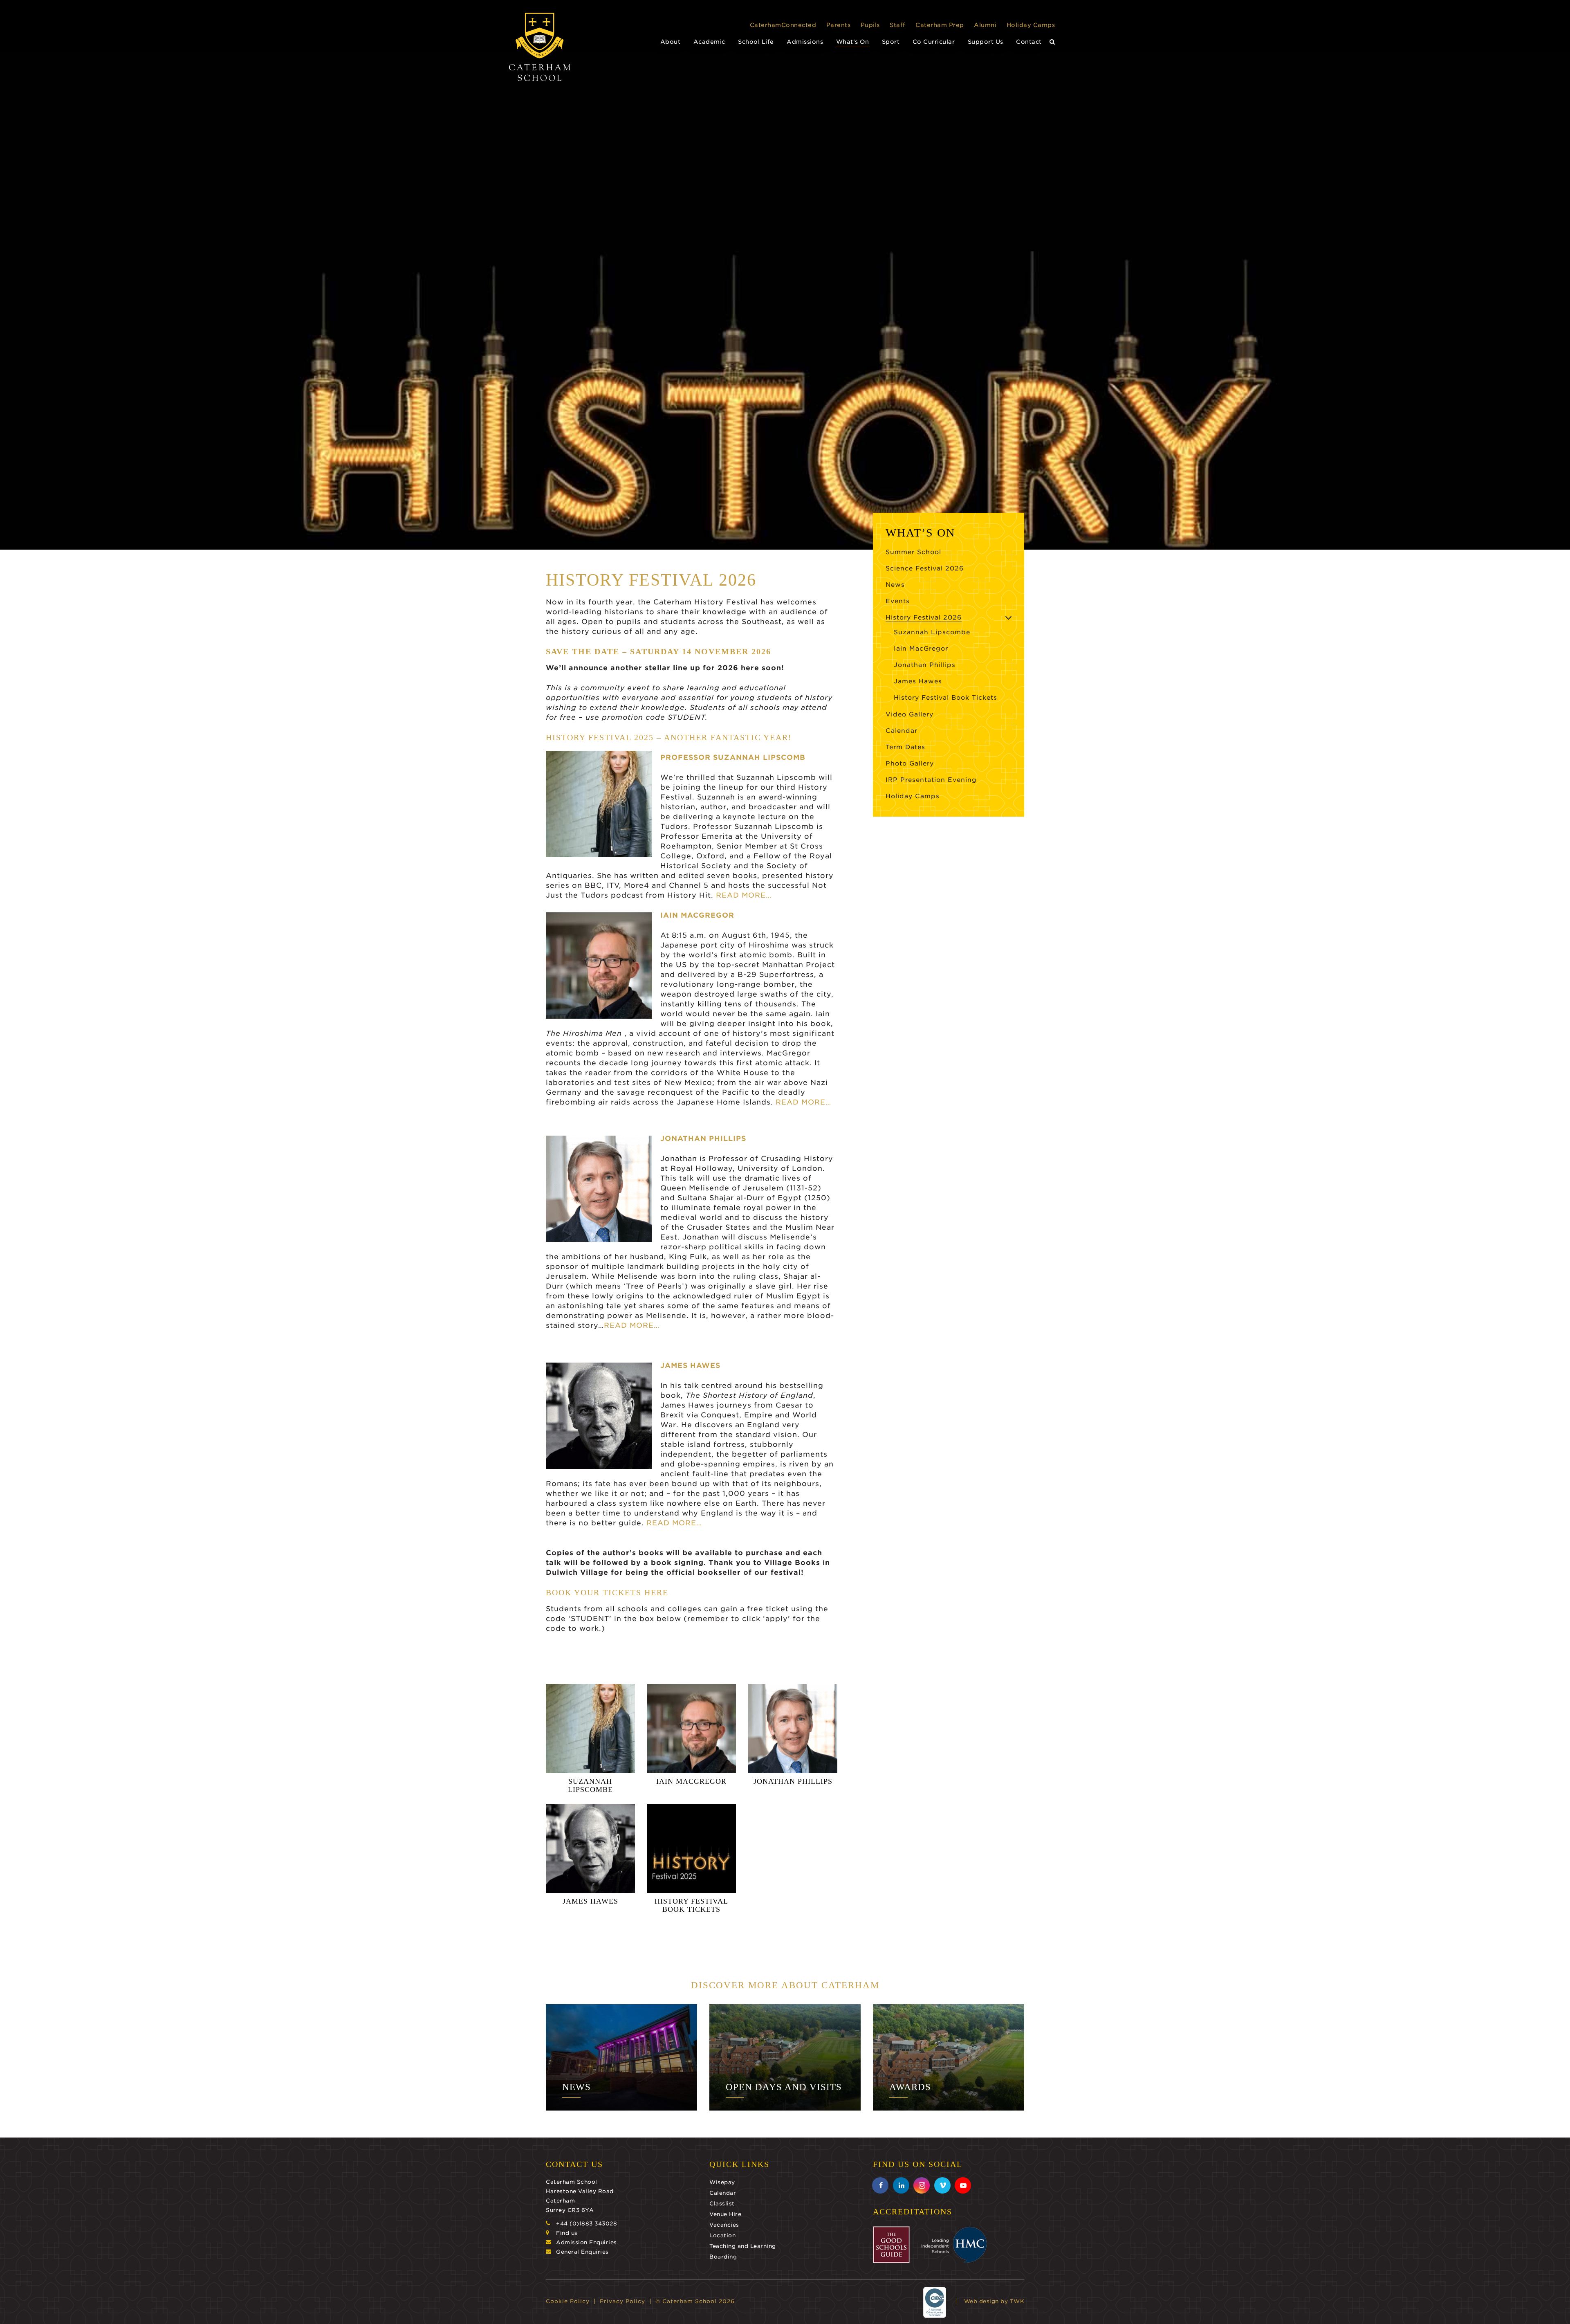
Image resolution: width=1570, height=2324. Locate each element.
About (671, 42)
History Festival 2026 (924, 617)
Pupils (870, 25)
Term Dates (905, 747)
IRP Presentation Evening (931, 780)
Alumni (985, 25)
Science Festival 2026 (925, 568)
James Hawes (918, 681)
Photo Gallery (910, 763)
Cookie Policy (568, 2301)
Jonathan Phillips (925, 665)
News (895, 585)
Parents (839, 25)
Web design (981, 2301)
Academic (709, 42)
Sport (891, 42)
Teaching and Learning (743, 2246)
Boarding (723, 2257)
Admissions (805, 42)
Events (898, 601)
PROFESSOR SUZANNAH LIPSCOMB (733, 757)
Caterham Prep (940, 25)
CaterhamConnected (783, 25)
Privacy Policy (622, 2301)
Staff (898, 25)
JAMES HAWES (690, 1365)
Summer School (913, 552)
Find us (567, 2233)
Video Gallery (909, 714)
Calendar (902, 731)
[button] (1052, 42)
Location (722, 2235)
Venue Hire (725, 2214)
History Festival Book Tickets (945, 698)
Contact (1029, 42)
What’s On (853, 42)
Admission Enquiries (587, 2242)
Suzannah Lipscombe (932, 632)
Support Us (986, 42)
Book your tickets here (607, 1592)
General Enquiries (582, 2252)
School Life (756, 42)
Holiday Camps (1031, 25)
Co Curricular (934, 42)
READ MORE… (742, 895)
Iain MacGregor (921, 649)
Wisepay (722, 2182)
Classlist (722, 2204)
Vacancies (724, 2225)
